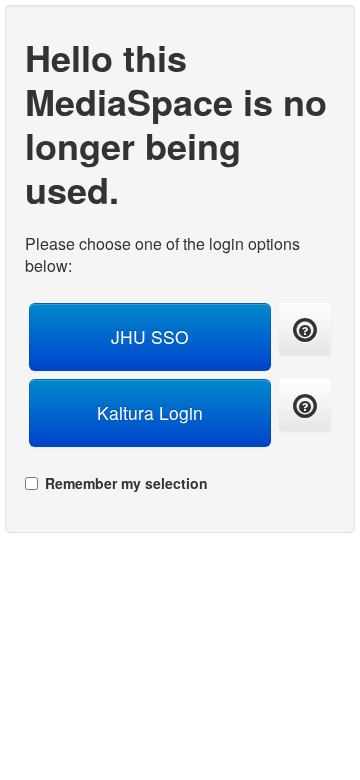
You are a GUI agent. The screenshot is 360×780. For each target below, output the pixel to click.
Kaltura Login (150, 412)
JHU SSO (150, 336)
